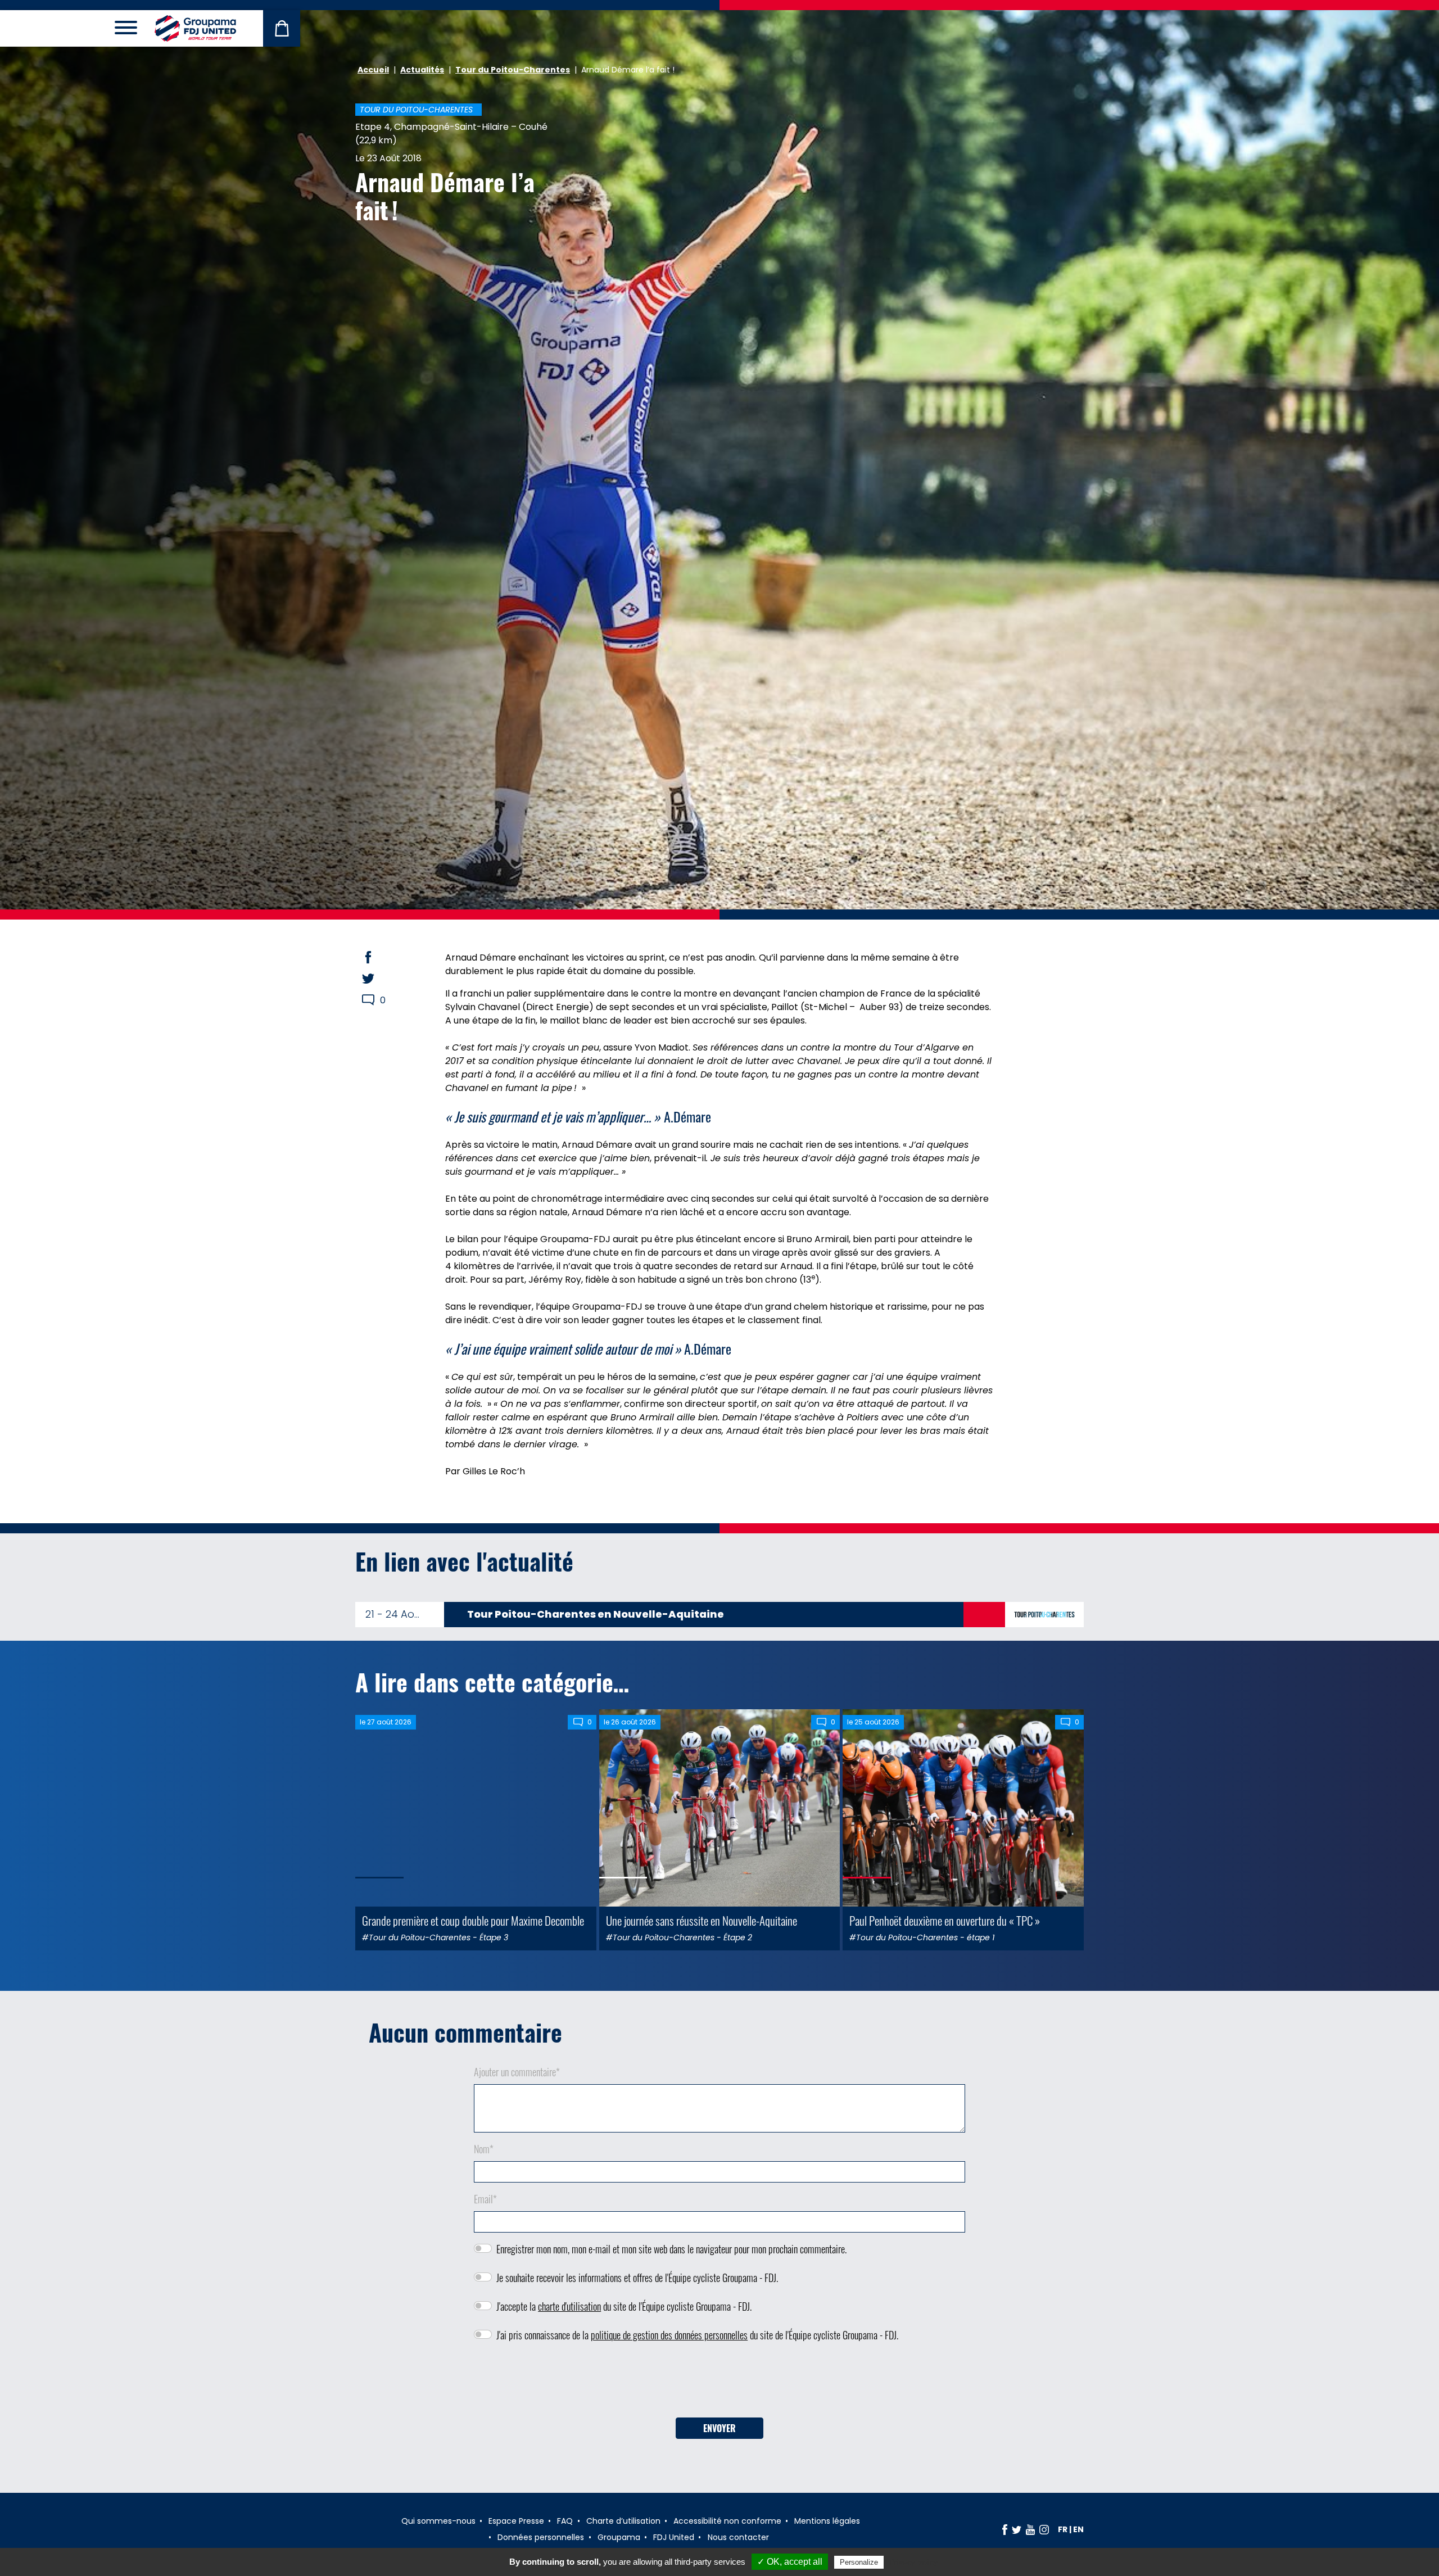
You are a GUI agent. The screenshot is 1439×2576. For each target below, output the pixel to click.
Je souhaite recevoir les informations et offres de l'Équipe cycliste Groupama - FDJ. (637, 2278)
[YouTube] (1030, 2529)
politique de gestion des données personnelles (669, 2335)
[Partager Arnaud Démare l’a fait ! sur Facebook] (379, 957)
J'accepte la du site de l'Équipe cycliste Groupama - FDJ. (624, 2306)
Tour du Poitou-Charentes (513, 70)
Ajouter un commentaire (517, 2072)
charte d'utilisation (569, 2306)
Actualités (422, 70)
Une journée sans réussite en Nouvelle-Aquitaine (702, 1920)
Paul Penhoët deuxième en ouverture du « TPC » (945, 1920)
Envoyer (719, 2428)
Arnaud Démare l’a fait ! (445, 196)
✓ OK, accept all (790, 2562)
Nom (484, 2149)
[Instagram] (1044, 2529)
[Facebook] (1005, 2529)
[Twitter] (1017, 2529)
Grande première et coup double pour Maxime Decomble (473, 1920)
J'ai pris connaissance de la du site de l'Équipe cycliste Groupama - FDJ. (697, 2335)
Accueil (373, 70)
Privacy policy (913, 2562)
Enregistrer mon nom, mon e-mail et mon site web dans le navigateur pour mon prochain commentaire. (671, 2249)
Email (485, 2199)
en (1078, 2529)
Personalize (859, 2562)
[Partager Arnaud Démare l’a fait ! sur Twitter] (379, 979)
